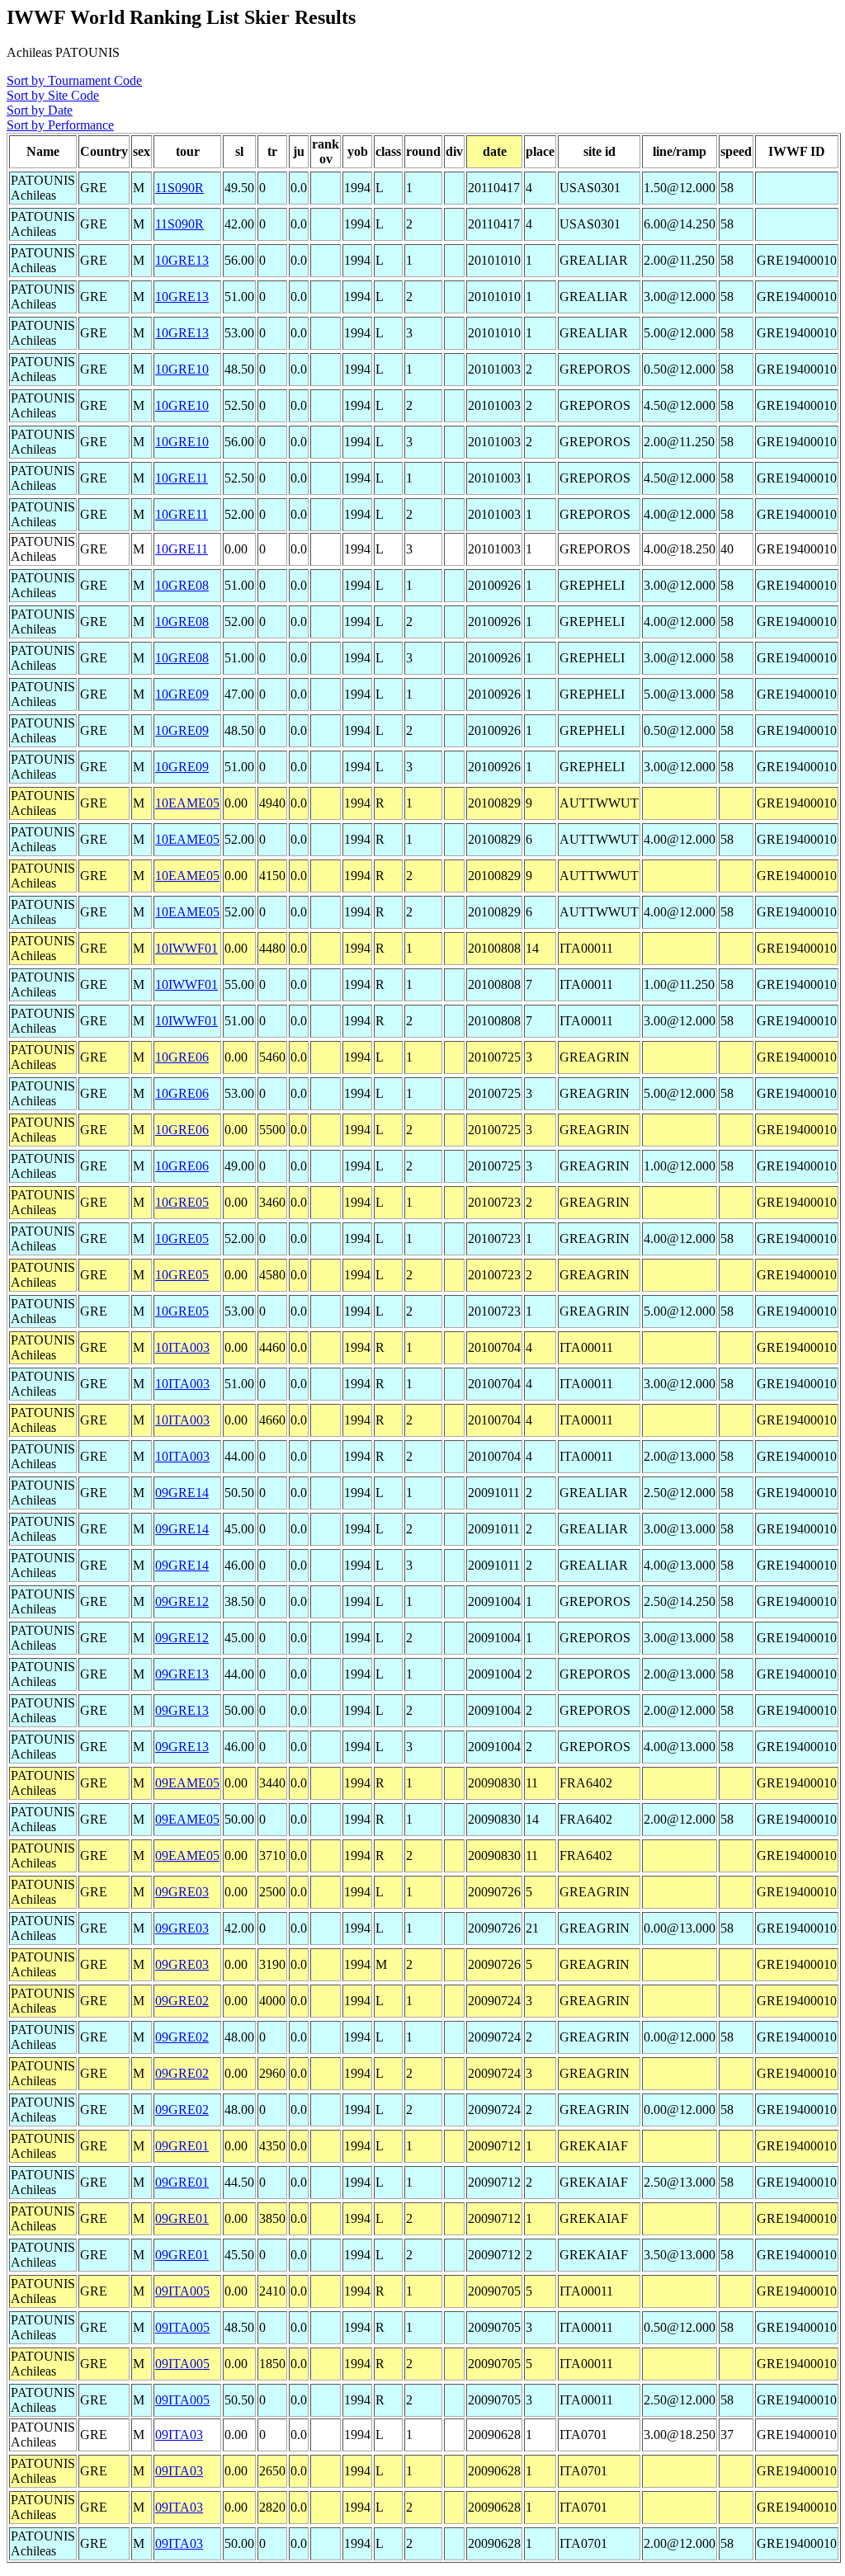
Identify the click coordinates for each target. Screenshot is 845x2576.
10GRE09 (182, 694)
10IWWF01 (186, 948)
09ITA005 (182, 2291)
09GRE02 (182, 2001)
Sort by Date (40, 110)
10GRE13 (182, 260)
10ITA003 (182, 1347)
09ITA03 (179, 2435)
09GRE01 (182, 2146)
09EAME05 (187, 1783)
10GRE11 (182, 478)
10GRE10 (182, 369)
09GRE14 (182, 1493)
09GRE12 (182, 1601)
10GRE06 (182, 1057)
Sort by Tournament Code (74, 80)
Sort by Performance (60, 125)
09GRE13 (182, 1674)
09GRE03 (182, 1892)
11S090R (179, 188)
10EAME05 (187, 803)
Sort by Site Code (53, 95)
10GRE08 (182, 585)
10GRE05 (182, 1202)
